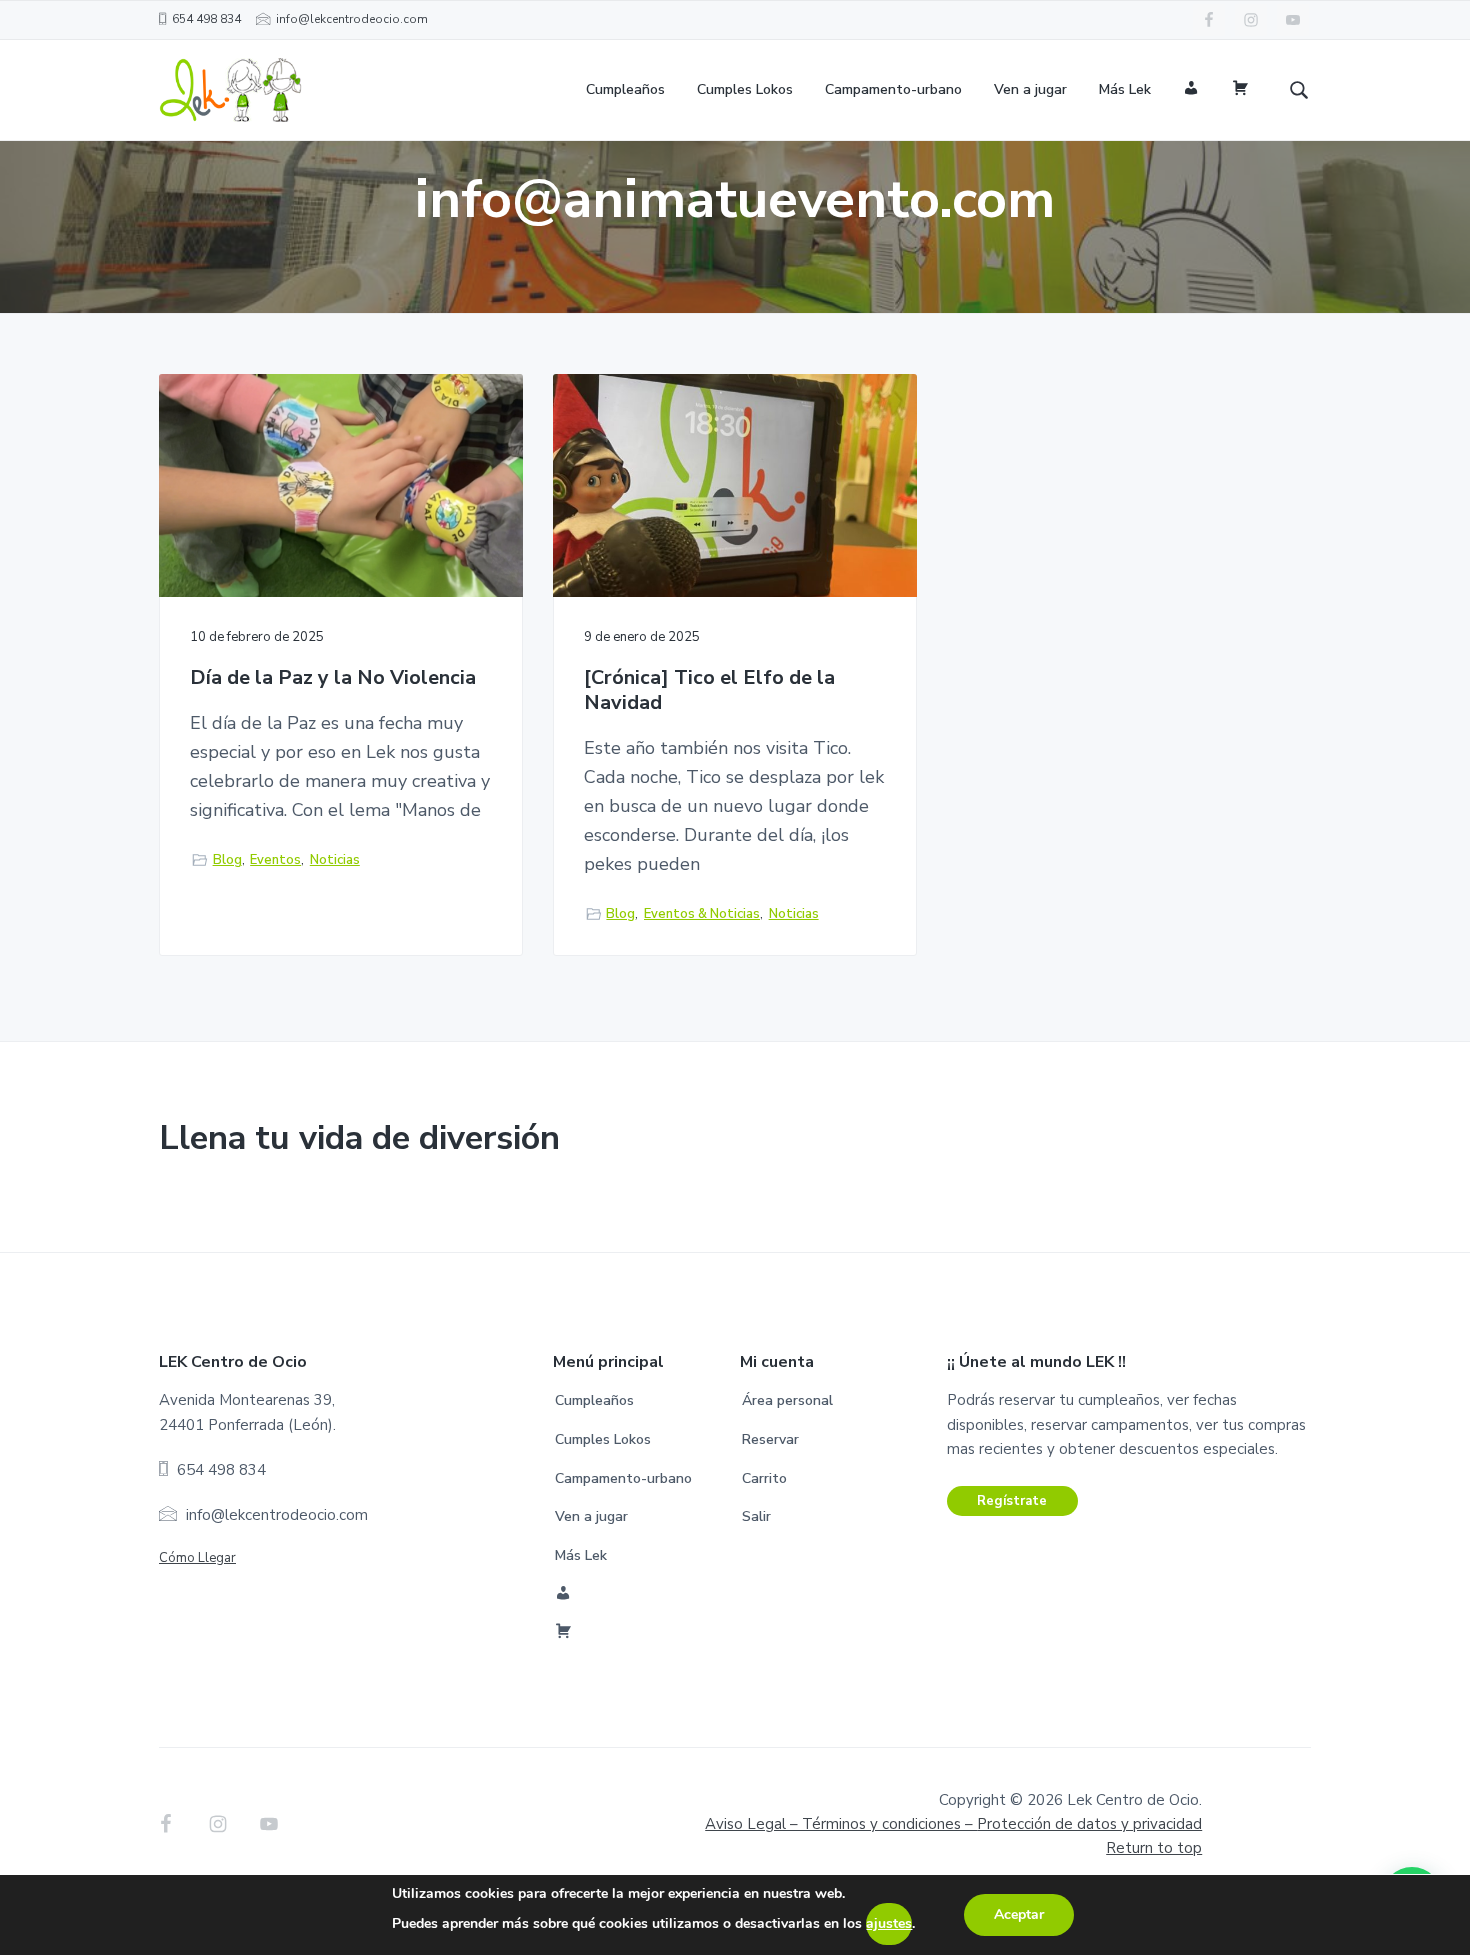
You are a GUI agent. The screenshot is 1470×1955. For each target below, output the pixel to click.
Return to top (1154, 1848)
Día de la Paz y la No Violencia (333, 678)
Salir (756, 1516)
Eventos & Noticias (702, 914)
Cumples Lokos (603, 1439)
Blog (227, 860)
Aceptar (1019, 1914)
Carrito (764, 1478)
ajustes (889, 1923)
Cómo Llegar (197, 1558)
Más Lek (581, 1555)
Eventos (275, 860)
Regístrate (1012, 1501)
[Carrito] (1240, 90)
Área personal (787, 1400)
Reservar (770, 1439)
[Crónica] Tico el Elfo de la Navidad (709, 690)
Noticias (335, 860)
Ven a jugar (591, 1516)
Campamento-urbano (623, 1478)
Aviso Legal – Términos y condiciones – (953, 1824)
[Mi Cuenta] (1191, 90)
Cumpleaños (594, 1400)
